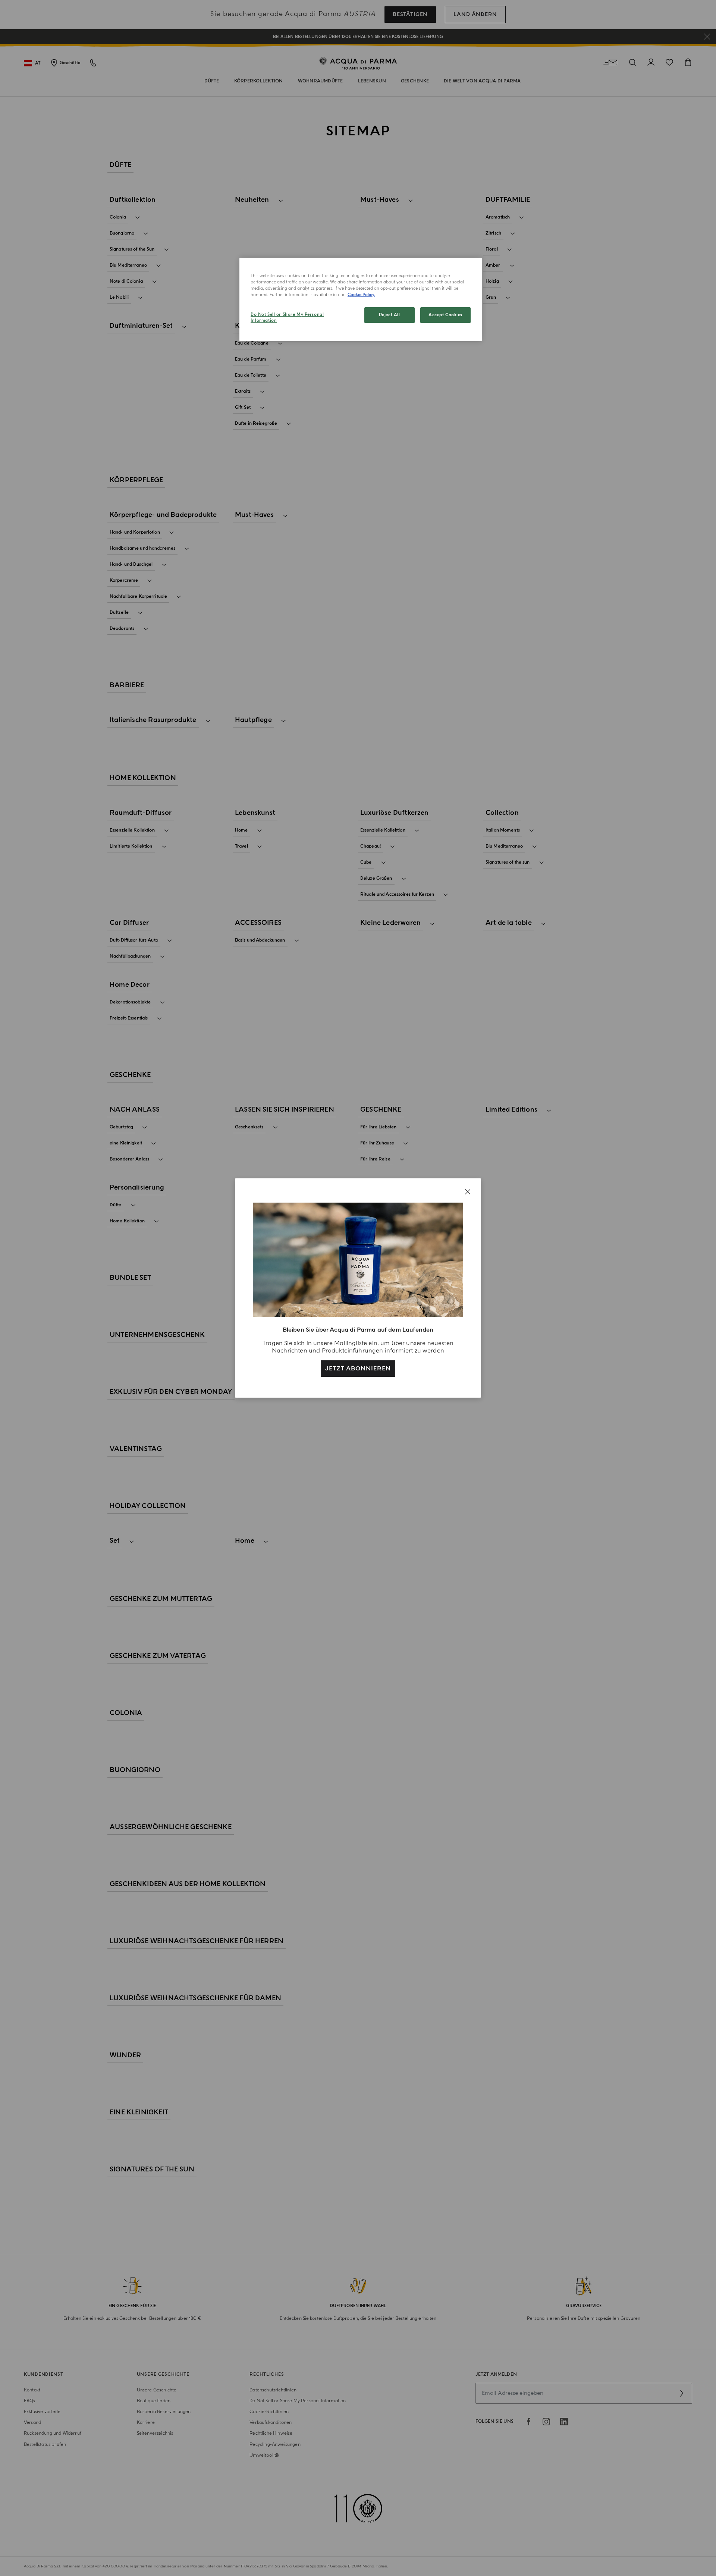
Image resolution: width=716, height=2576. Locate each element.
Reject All (390, 315)
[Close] (468, 1192)
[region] (361, 299)
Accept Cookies (445, 315)
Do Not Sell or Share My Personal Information (287, 318)
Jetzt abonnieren (358, 1369)
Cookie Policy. (361, 295)
